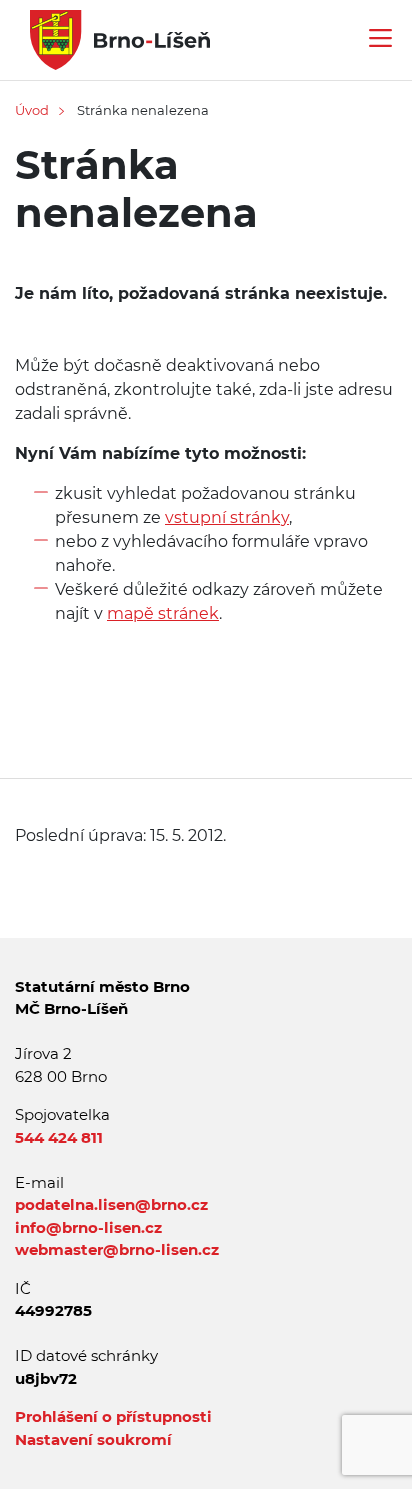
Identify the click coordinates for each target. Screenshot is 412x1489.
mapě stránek (163, 613)
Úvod (32, 110)
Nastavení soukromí (93, 1439)
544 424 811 (59, 1137)
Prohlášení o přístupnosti (113, 1416)
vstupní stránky (227, 517)
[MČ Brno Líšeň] (112, 38)
